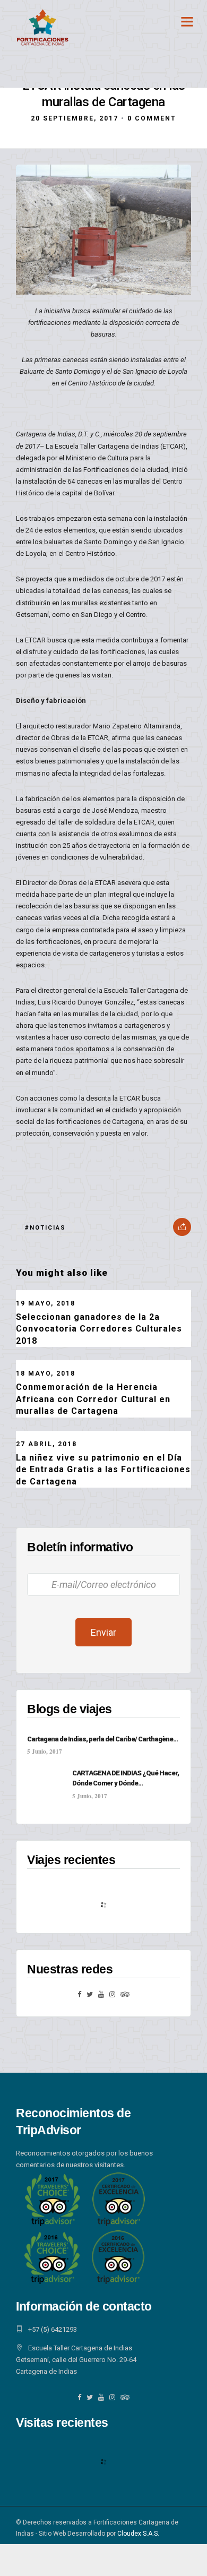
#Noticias (45, 1228)
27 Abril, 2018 (46, 1444)
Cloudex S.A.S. (138, 2534)
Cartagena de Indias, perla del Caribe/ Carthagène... (102, 1739)
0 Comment (152, 118)
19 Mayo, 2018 (46, 1303)
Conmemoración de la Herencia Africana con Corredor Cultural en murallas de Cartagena (93, 1399)
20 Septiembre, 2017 (75, 118)
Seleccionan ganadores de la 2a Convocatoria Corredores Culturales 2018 (99, 1329)
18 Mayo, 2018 (46, 1373)
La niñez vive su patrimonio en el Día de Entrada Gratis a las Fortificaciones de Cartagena (103, 1470)
